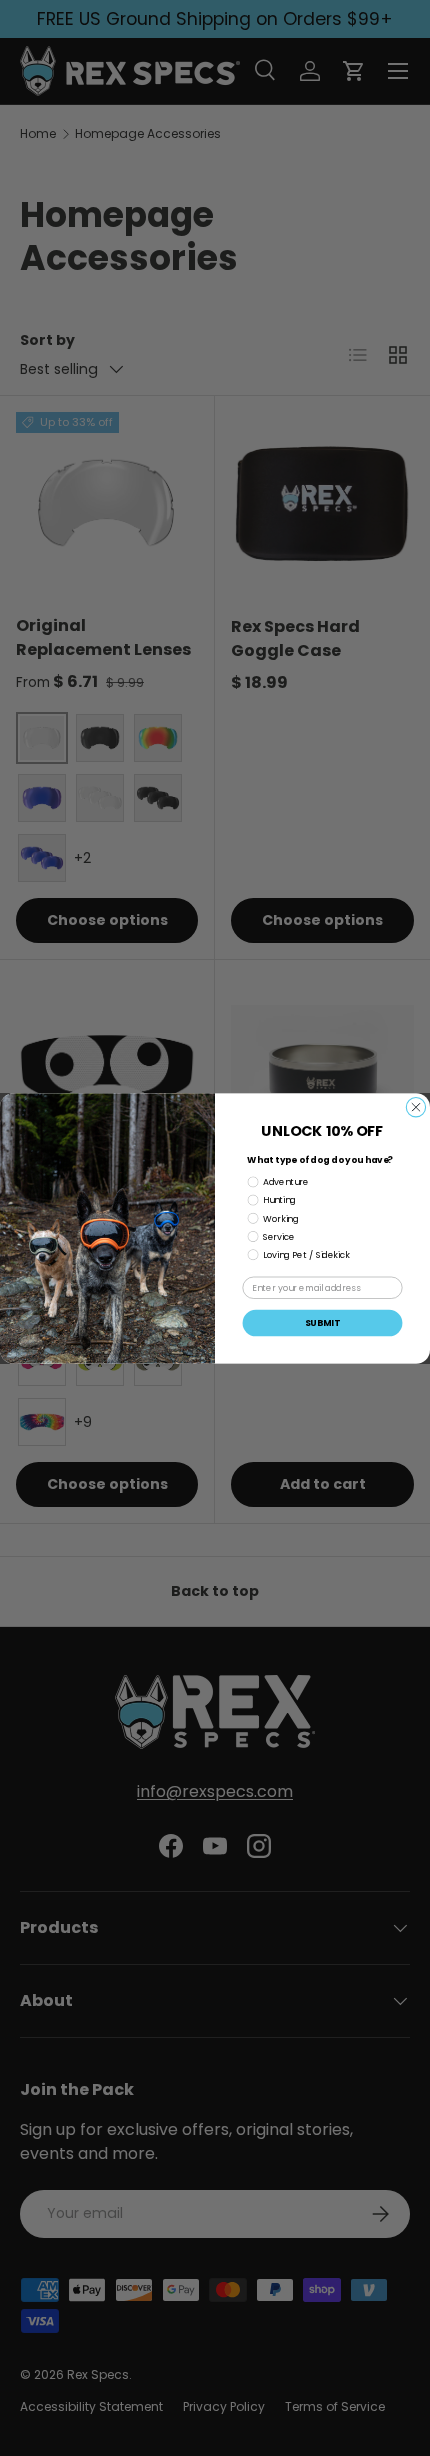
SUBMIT (322, 1322)
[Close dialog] (415, 1106)
